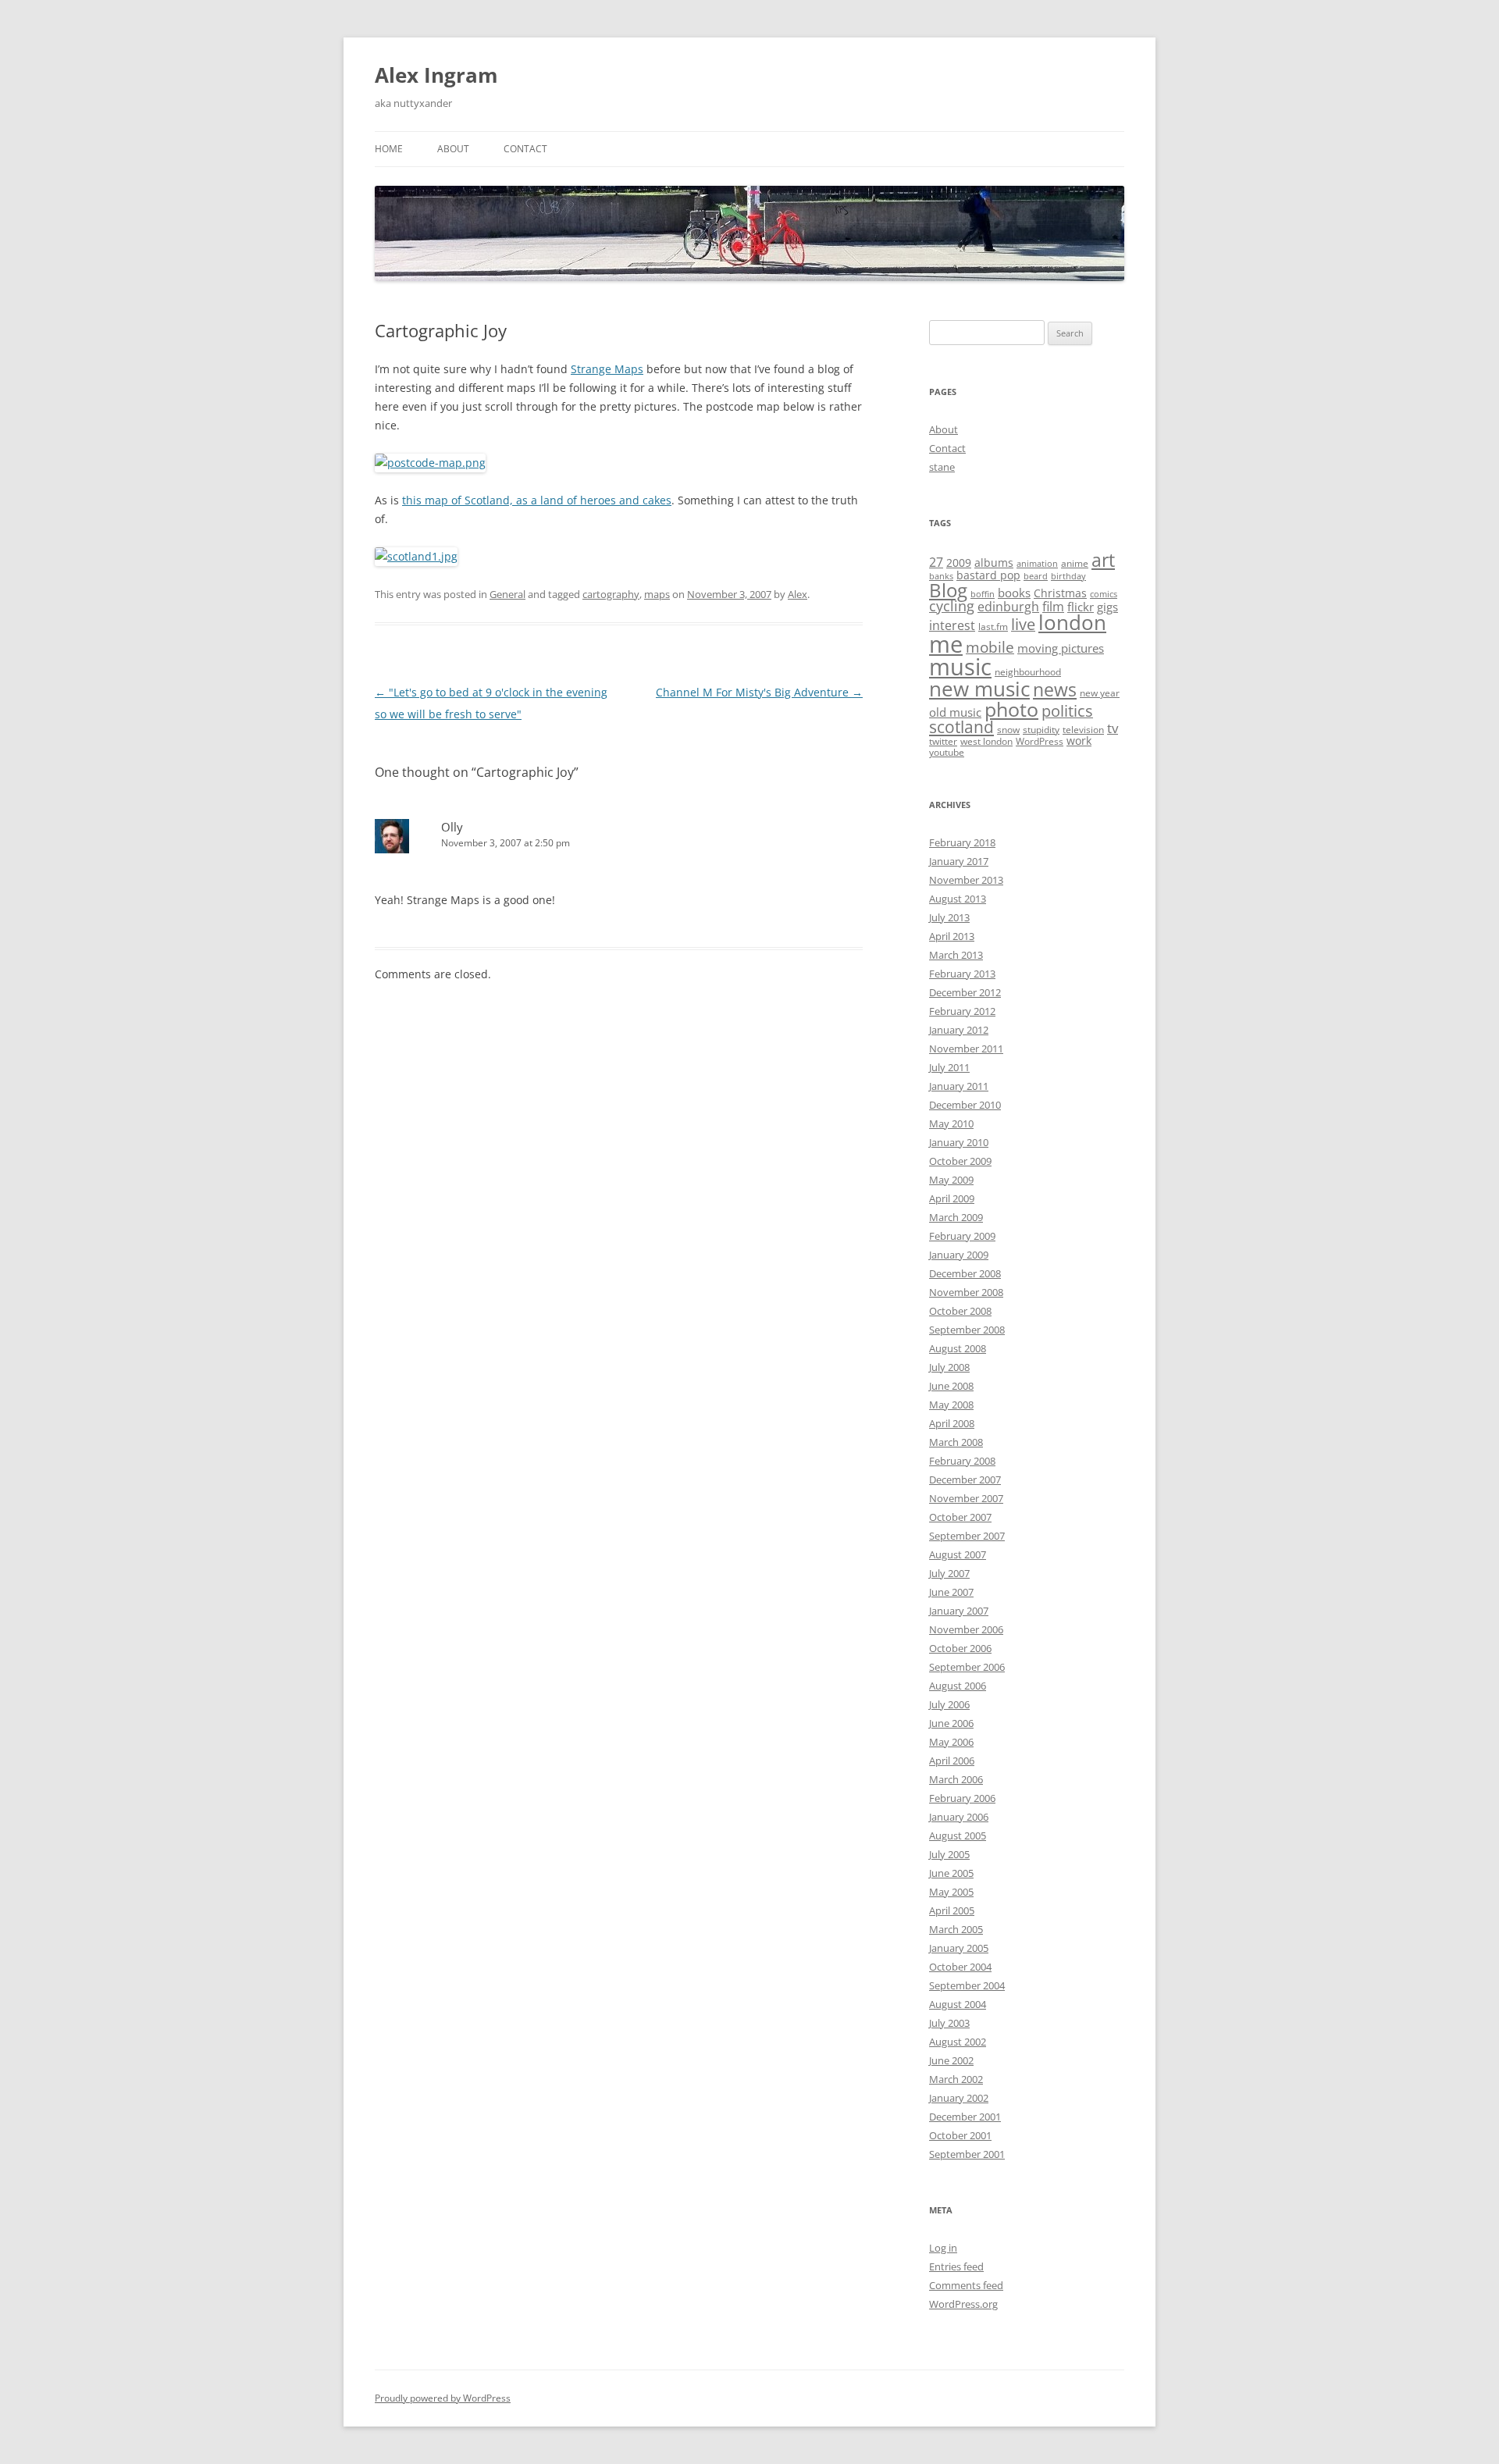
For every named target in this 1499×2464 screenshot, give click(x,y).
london (1072, 622)
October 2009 (960, 1161)
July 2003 (949, 2023)
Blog (948, 590)
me (946, 644)
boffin (983, 594)
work (1079, 741)
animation (1037, 564)
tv (1113, 728)
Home (389, 149)
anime (1075, 563)
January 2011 (959, 1086)
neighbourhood (1028, 672)
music (960, 667)
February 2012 (962, 1011)
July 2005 (949, 1854)
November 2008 (966, 1292)
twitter (943, 741)
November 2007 (966, 1498)
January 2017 (959, 861)
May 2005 (951, 1892)
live (1023, 624)
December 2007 (965, 1479)
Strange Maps (607, 369)
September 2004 (967, 1985)
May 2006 (951, 1742)
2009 (959, 563)
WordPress (1040, 741)
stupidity (1041, 730)
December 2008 (965, 1273)
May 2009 (951, 1180)
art (1103, 560)
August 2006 (958, 1686)
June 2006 (951, 1723)
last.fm (993, 627)
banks (941, 576)
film (1053, 607)
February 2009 (962, 1236)
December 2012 (965, 992)
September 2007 (967, 1536)
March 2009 (956, 1217)
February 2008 (962, 1461)
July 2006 (949, 1704)
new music (979, 689)
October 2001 (960, 2135)
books (1014, 593)
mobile (990, 647)
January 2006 (959, 1817)
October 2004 (960, 1967)
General (507, 594)
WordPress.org (963, 2304)
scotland (961, 727)
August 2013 (958, 899)
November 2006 (966, 1629)
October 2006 (960, 1648)
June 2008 (951, 1386)
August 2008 (958, 1348)
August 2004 (958, 2004)
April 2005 (952, 1910)
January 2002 (959, 2098)
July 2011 (949, 1067)
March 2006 (956, 1779)
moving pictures (1061, 648)
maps (657, 594)
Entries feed (956, 2266)
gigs (1107, 607)
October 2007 (960, 1517)
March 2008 (956, 1442)
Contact (525, 149)
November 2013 (966, 880)
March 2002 (956, 2079)
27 (936, 562)
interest (952, 625)
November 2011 (966, 1049)
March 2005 (956, 1929)
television (1083, 730)
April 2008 (952, 1423)
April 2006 (952, 1761)
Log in (943, 2248)
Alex (798, 594)
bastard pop (988, 575)
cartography (611, 594)
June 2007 (951, 1592)
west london (986, 741)
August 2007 (958, 1554)
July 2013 (949, 917)
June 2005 (951, 1873)
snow (1008, 730)
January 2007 (959, 1611)
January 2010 (959, 1142)
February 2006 (962, 1798)
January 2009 (959, 1255)
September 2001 (967, 2154)
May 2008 (951, 1405)
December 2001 (965, 2117)
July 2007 (949, 1573)
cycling (952, 606)
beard (1036, 576)
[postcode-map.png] (430, 463)
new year (1100, 693)
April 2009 (952, 1198)
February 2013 (962, 974)
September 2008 (967, 1330)
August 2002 (958, 2042)
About (453, 149)
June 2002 (951, 2060)
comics (1104, 594)
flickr (1081, 607)
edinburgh (1008, 607)
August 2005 (958, 1836)
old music (955, 712)
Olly (452, 827)
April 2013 (952, 936)
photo (1011, 709)
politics (1067, 711)
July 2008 (949, 1367)
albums (994, 563)
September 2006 (967, 1667)
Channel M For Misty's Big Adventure (759, 692)
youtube (947, 752)
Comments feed (966, 2285)
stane (942, 467)
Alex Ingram (436, 75)
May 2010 (951, 1123)
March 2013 (956, 955)
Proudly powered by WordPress (443, 2398)
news (1055, 690)
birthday (1068, 576)
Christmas (1060, 593)
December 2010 (965, 1105)
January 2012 (959, 1030)
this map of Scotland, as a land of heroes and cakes (537, 500)
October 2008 (960, 1311)
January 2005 (959, 1948)
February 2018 (962, 842)
